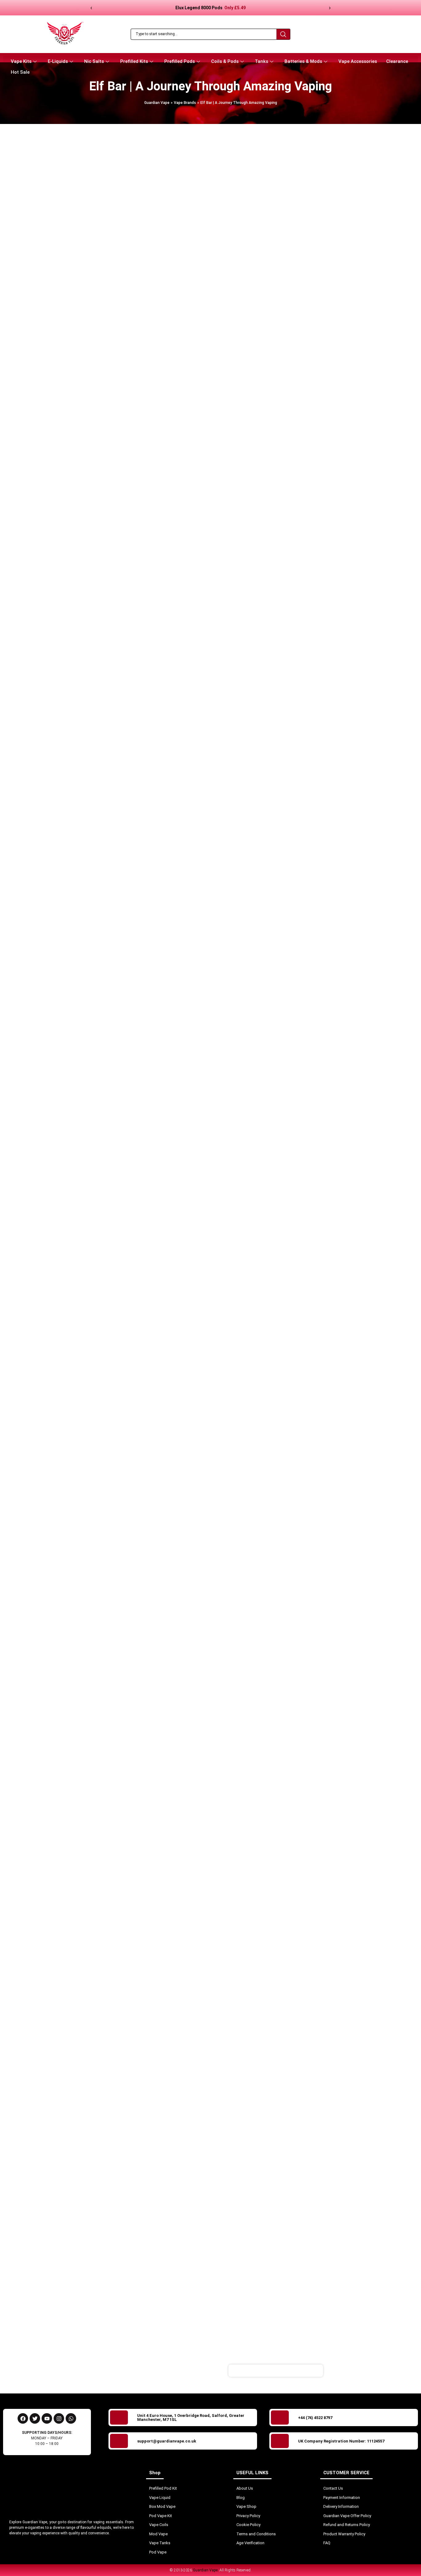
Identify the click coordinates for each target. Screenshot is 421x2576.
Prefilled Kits (134, 61)
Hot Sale (20, 72)
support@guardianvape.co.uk (167, 2441)
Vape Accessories (358, 61)
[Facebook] (23, 2418)
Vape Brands (185, 103)
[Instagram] (59, 2418)
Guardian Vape (157, 103)
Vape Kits (21, 61)
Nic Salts (94, 61)
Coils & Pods (225, 61)
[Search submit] (283, 34)
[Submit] (354, 2371)
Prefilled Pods (180, 61)
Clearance (397, 61)
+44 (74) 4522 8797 (315, 2418)
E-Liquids (58, 61)
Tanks (262, 61)
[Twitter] (35, 2418)
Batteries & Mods (303, 61)
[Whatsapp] (71, 2418)
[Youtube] (47, 2418)
